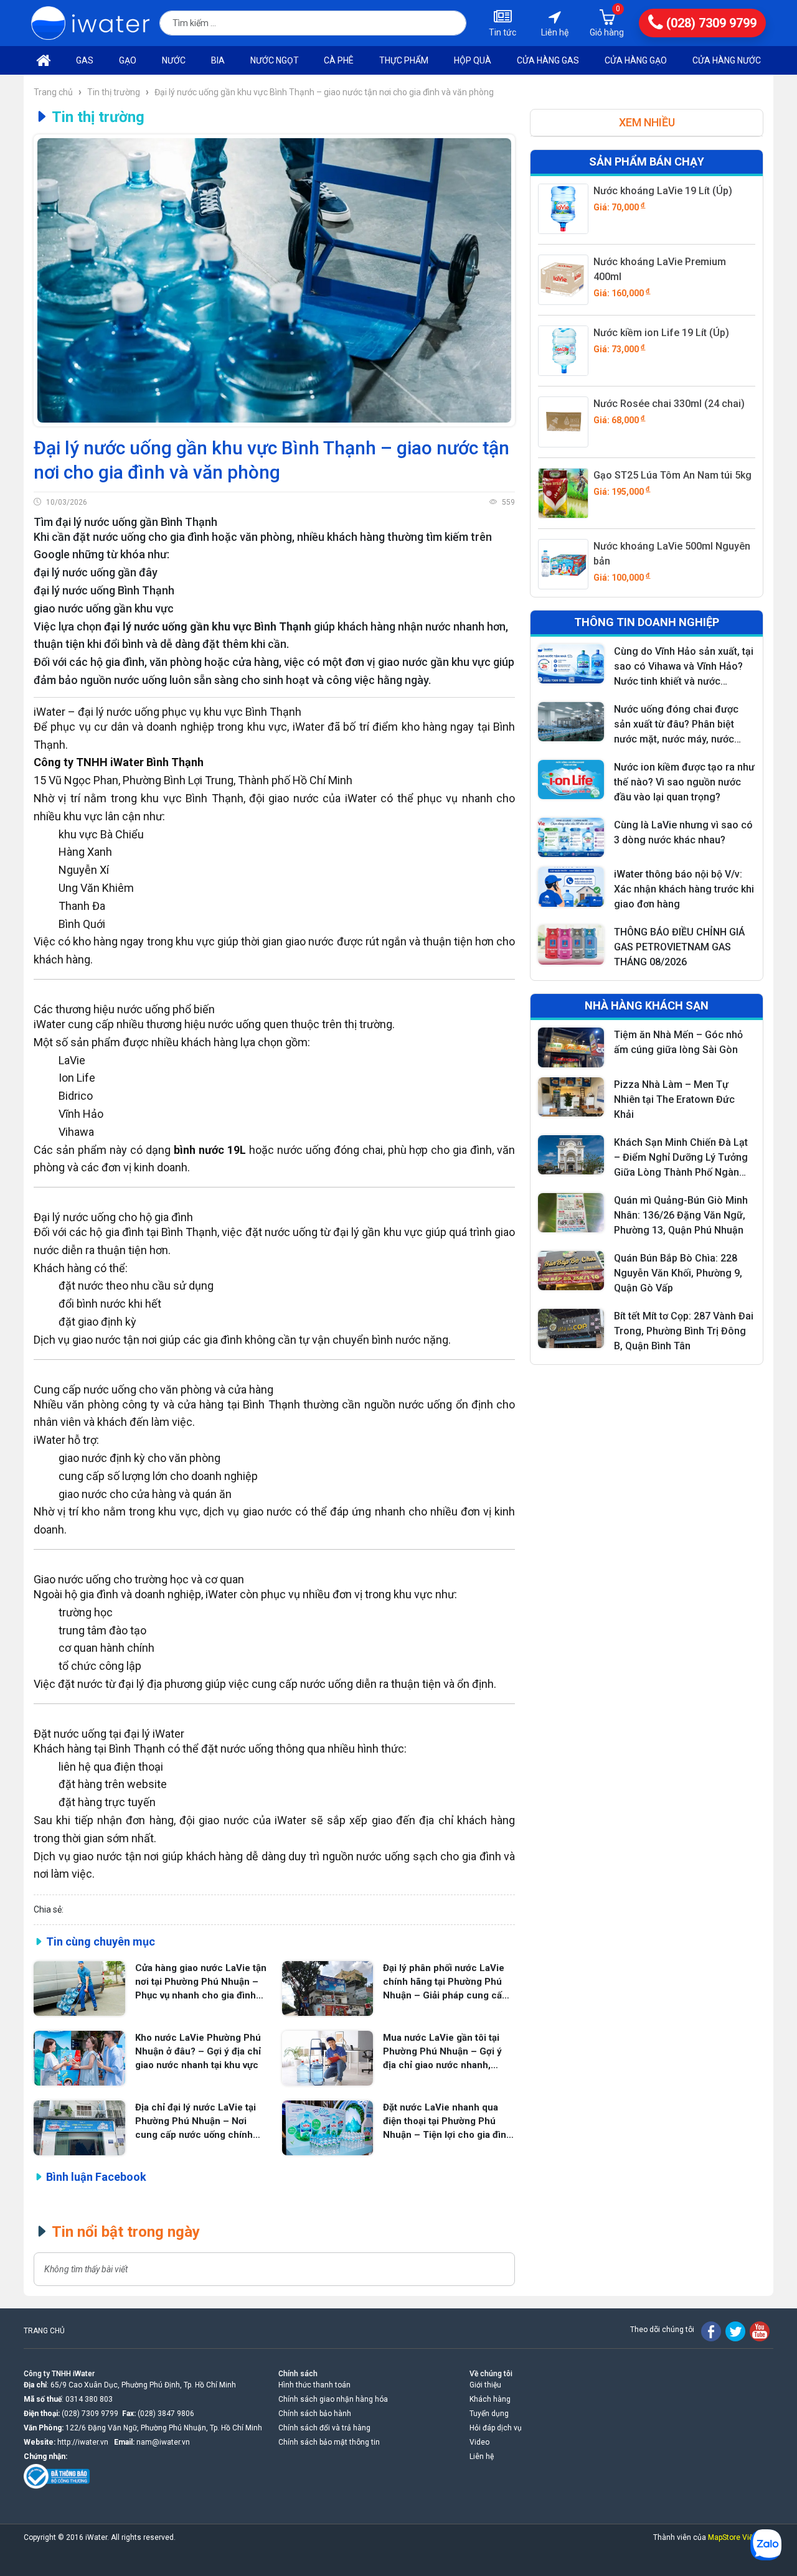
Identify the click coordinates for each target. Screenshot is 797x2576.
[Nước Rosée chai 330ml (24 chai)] (563, 422)
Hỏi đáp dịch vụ (496, 2428)
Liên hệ (482, 2457)
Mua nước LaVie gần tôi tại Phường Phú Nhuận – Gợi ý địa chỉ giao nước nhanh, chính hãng (442, 2052)
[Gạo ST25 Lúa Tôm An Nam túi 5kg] (563, 493)
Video (479, 2442)
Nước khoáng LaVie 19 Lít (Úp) (663, 191)
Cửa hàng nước (727, 60)
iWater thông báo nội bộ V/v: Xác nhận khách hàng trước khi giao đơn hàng (684, 889)
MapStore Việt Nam (741, 2537)
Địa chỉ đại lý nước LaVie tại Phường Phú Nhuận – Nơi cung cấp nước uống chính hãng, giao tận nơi (196, 2122)
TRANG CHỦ (44, 2331)
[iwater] (90, 23)
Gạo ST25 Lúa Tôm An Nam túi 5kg (672, 475)
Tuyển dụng (489, 2414)
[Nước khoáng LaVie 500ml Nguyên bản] (563, 564)
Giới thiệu (485, 2385)
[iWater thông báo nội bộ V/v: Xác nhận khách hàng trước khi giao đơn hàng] (571, 887)
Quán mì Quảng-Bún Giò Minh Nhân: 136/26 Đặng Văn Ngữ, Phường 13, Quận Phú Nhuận (681, 1215)
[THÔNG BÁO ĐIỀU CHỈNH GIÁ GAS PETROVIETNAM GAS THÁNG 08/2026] (571, 944)
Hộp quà (473, 60)
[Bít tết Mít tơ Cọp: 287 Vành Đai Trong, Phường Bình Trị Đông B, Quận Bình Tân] (571, 1328)
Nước (174, 60)
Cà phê (339, 60)
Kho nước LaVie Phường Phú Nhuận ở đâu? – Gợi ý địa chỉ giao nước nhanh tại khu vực (198, 2051)
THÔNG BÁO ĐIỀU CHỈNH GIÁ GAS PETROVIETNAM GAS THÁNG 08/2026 (679, 947)
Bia (218, 60)
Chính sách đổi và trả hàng (324, 2428)
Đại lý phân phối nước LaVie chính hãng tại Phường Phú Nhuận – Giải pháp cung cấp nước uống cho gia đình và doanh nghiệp (445, 1982)
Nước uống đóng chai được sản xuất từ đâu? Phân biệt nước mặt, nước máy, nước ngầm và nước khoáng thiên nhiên (677, 725)
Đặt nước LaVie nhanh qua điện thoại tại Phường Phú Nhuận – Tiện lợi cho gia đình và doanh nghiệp (447, 2122)
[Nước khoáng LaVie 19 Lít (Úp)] (563, 209)
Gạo (128, 60)
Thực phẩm (404, 60)
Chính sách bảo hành (315, 2414)
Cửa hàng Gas (548, 60)
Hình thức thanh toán (314, 2385)
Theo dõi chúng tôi (662, 2330)
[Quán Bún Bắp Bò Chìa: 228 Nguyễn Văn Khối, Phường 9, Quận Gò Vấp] (571, 1271)
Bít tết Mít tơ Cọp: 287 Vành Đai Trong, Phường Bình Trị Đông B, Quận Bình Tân (684, 1331)
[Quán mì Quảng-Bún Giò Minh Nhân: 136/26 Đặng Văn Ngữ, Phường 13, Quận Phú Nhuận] (571, 1213)
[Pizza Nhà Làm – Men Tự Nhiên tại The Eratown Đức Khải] (571, 1097)
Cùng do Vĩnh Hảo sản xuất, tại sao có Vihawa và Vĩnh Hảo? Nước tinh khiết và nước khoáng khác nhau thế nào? (684, 667)
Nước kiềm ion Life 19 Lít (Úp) (661, 333)
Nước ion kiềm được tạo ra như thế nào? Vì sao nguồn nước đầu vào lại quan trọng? (684, 782)
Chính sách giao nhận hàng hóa (333, 2399)
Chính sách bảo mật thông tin (329, 2442)
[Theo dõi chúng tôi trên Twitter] (735, 2331)
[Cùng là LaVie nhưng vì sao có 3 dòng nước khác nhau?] (571, 837)
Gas (85, 60)
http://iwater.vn (83, 2442)
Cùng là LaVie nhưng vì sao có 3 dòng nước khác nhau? (683, 832)
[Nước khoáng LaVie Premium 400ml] (563, 280)
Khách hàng (490, 2399)
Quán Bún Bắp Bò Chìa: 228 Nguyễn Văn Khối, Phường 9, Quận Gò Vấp (678, 1273)
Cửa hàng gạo (636, 60)
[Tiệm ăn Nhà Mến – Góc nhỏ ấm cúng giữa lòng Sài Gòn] (571, 1047)
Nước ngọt (275, 60)
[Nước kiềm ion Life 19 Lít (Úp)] (563, 351)
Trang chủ (54, 92)
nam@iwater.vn (163, 2442)
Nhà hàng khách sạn (647, 1005)
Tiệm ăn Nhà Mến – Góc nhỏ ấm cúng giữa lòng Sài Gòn (678, 1042)
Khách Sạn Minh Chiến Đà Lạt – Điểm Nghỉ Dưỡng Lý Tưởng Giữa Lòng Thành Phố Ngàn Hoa (681, 1158)
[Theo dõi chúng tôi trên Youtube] (760, 2331)
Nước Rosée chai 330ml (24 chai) (669, 404)
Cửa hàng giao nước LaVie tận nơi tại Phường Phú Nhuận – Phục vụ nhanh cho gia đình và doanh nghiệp (201, 1982)
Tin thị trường (114, 92)
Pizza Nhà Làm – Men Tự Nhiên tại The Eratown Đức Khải (674, 1099)
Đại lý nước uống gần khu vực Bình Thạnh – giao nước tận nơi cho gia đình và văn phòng (324, 92)
